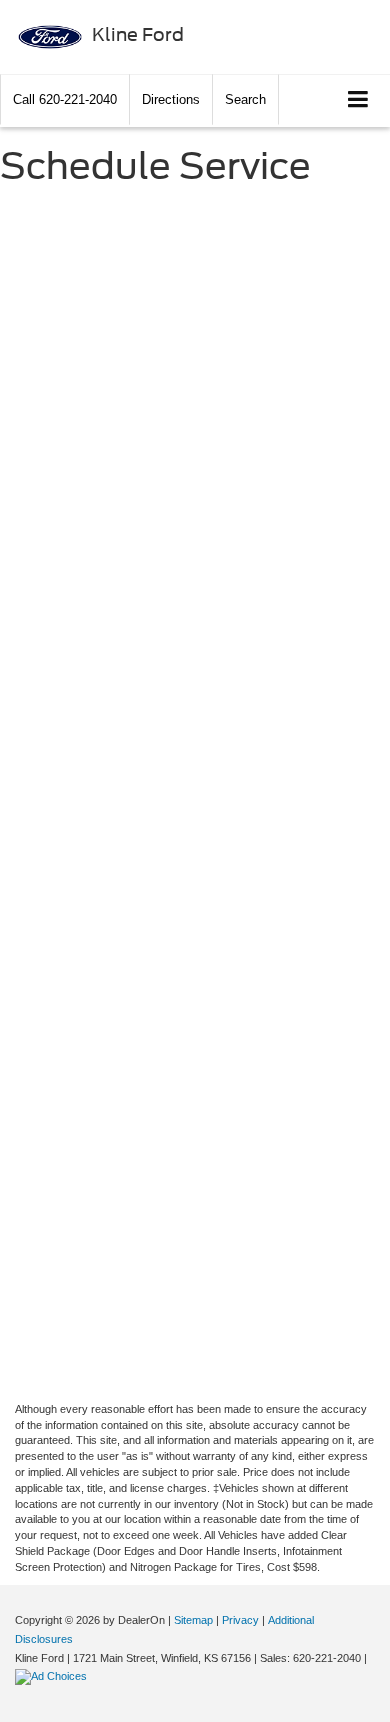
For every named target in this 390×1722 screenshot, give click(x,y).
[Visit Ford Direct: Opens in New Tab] (53, 1676)
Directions (171, 99)
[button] (65, 99)
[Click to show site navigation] (358, 100)
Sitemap (193, 1620)
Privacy (240, 1620)
